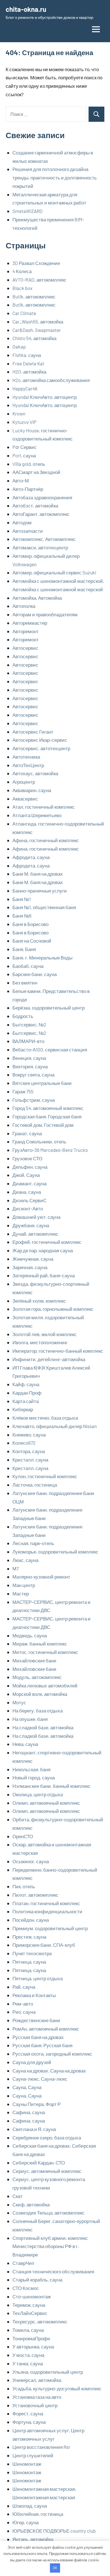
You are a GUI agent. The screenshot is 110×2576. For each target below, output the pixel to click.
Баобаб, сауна (28, 966)
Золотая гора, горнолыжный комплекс (53, 1309)
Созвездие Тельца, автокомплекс (49, 2213)
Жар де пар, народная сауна (43, 1250)
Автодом (22, 522)
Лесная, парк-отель (33, 1543)
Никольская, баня (31, 1769)
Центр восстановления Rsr (41, 2447)
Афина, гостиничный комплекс (46, 840)
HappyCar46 (25, 388)
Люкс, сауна (25, 1560)
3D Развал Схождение (36, 263)
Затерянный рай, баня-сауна (44, 1275)
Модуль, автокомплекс (37, 1677)
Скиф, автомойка (31, 2204)
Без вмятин (25, 983)
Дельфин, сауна (30, 1167)
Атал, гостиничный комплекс (44, 807)
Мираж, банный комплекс (40, 1644)
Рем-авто (23, 2004)
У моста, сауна (28, 2355)
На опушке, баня (30, 1719)
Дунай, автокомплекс (35, 1234)
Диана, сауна (27, 1192)
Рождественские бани (36, 2020)
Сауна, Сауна (27, 2087)
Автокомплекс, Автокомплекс (44, 539)
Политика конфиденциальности (47, 1911)
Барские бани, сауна (35, 974)
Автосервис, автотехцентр (41, 748)
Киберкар (23, 1409)
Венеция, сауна (29, 1058)
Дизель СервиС (29, 1200)
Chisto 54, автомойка (34, 338)
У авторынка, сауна (33, 2346)
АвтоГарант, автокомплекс (41, 514)
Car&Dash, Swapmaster (37, 330)
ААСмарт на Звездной (36, 472)
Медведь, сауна (30, 1635)
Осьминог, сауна (31, 1861)
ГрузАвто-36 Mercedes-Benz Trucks (50, 1150)
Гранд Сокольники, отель (39, 1141)
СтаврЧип (23, 2263)
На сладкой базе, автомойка (43, 1727)
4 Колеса (22, 271)
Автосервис (25, 648)
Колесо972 (24, 1443)
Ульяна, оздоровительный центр (48, 2372)
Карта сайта (26, 1401)
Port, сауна (24, 455)
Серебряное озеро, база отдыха (47, 2137)
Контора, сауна (29, 1451)
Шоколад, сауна (30, 2506)
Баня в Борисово (30, 924)
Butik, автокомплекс (34, 296)
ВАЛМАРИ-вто (28, 1041)
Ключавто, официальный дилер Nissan (55, 1426)
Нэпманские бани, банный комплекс (51, 1786)
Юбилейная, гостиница (38, 2514)
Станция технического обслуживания (53, 2271)
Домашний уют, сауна (36, 1217)
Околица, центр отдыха (38, 1794)
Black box (22, 288)
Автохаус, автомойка (35, 773)
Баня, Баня (24, 949)
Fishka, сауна (27, 355)
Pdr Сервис (25, 447)
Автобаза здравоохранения (42, 497)
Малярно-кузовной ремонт (41, 1577)
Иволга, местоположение (40, 1342)
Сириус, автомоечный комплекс (47, 2171)
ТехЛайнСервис (30, 2313)
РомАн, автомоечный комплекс (46, 2029)
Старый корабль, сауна (37, 2280)
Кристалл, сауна (30, 1460)
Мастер (21, 1593)
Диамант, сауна (29, 1183)
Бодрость (23, 1016)
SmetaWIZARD (27, 211)
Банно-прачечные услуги (40, 891)
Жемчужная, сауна (33, 1259)
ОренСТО (23, 1836)
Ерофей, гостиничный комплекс (47, 1242)
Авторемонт (26, 631)
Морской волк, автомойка (40, 1694)
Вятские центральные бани (42, 1083)
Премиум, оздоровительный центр (50, 1928)
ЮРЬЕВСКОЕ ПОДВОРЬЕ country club (54, 2531)
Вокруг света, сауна (33, 1075)
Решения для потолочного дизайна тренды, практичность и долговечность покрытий (55, 177)
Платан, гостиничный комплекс (46, 1903)
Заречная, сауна (30, 1267)
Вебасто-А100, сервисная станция (50, 1049)
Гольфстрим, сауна (34, 1100)
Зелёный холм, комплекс (39, 1301)
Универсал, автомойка (37, 2380)
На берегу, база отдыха (38, 1710)
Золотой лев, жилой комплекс (45, 1334)
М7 (16, 1568)
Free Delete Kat (28, 363)
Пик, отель (24, 1886)
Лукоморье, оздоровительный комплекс (55, 1552)
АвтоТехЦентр (28, 765)
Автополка (24, 606)
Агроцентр (24, 782)
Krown (19, 413)
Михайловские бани (34, 1660)
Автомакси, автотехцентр (40, 547)
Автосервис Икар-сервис (40, 740)
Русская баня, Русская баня (42, 2045)
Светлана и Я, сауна (34, 2129)
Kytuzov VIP (24, 422)
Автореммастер (30, 623)
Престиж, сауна (29, 1937)
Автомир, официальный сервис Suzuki (54, 572)
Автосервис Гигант (33, 732)
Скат (17, 2196)
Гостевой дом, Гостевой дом (43, 1125)
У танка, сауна (28, 2363)
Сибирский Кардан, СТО (39, 2163)
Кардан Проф (27, 1393)
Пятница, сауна (29, 1962)
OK (55, 2568)
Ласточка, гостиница (35, 1485)
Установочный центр (35, 2405)
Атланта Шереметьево (37, 815)
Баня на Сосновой (32, 941)
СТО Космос (26, 2288)
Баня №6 (22, 916)
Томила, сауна (28, 2330)
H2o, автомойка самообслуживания (51, 380)
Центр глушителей (33, 2455)
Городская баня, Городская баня (47, 1116)
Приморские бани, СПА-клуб (44, 1945)
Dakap (19, 347)
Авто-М (21, 480)
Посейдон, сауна (31, 1920)
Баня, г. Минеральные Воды (42, 957)
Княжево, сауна (29, 1435)
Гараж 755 (23, 1091)
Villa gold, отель (29, 464)
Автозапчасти (28, 531)
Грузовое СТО (27, 1158)
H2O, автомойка (29, 372)
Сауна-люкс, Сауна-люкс (40, 2079)
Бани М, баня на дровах (38, 874)
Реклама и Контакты (34, 1995)
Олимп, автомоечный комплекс (46, 1803)
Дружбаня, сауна (31, 1225)
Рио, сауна (24, 2012)
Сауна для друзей (32, 2062)
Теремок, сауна (29, 2305)
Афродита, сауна (31, 857)
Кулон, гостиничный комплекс (45, 1476)
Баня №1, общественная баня (44, 907)
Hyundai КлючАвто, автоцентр (45, 397)
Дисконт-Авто (28, 1208)
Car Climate (24, 313)
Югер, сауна (26, 2522)
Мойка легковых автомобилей (45, 1685)
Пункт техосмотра (32, 1953)
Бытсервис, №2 (29, 1024)
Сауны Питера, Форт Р (37, 2104)
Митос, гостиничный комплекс (45, 1652)
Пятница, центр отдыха (38, 1978)
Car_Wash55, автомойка (38, 322)
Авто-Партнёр (28, 489)
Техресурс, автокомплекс (40, 2321)
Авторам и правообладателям (45, 614)
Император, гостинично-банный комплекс (58, 1351)
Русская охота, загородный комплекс (52, 2054)
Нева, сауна (25, 1744)
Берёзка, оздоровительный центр (49, 1008)
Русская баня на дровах (38, 2037)
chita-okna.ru (26, 9)
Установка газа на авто (37, 2397)
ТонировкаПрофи (31, 2338)
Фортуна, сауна (29, 2422)
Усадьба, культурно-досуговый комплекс (57, 2388)
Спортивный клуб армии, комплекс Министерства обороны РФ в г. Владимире (50, 2246)
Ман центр (24, 1585)
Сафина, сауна (29, 2112)
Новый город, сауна (34, 1777)
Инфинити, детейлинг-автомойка (49, 1359)
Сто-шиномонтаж (32, 2296)
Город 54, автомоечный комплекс (48, 1108)
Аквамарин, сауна (32, 790)
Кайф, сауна (26, 1384)
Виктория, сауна (30, 1066)
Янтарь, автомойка (33, 2539)
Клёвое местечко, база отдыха (45, 1418)
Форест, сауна (28, 2413)
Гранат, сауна (27, 1133)
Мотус (19, 1702)
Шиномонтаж (27, 2464)
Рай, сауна (24, 1987)
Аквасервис (25, 799)
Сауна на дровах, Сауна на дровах (49, 2071)
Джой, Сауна (26, 1175)
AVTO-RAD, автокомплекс (39, 280)
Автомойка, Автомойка (37, 598)
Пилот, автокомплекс (35, 1895)
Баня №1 (22, 899)
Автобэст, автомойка (35, 505)
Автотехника (26, 757)
